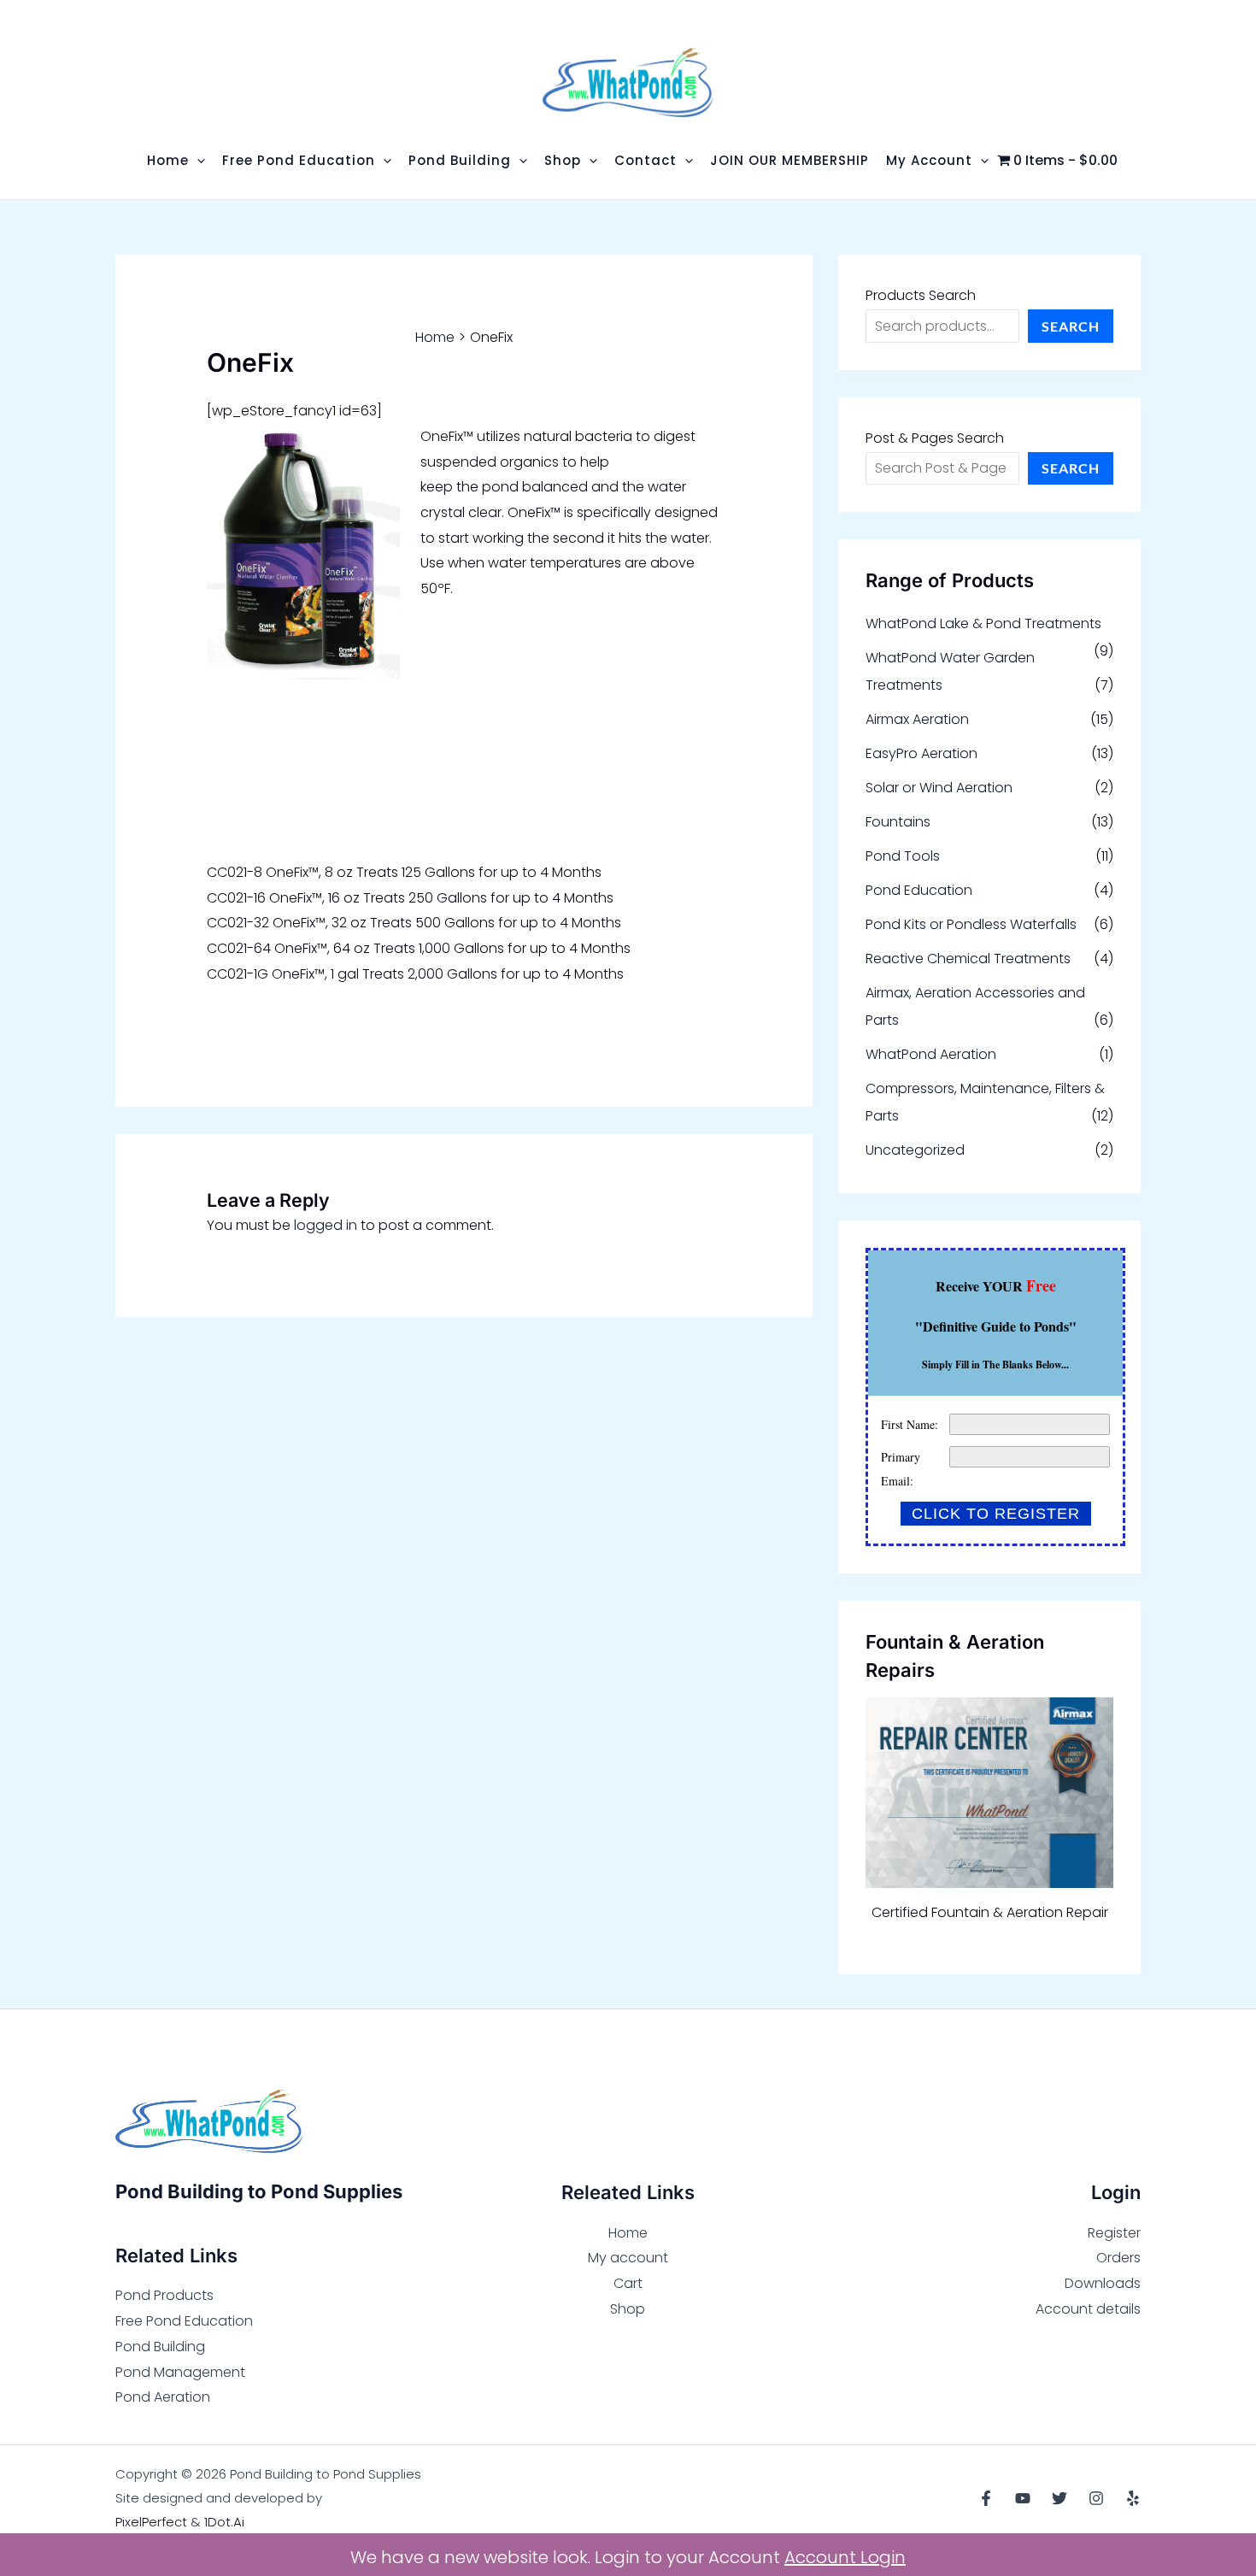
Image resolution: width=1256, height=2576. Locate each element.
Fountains (898, 822)
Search (1071, 326)
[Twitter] (1059, 2498)
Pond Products (164, 2295)
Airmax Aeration (917, 719)
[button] (197, 160)
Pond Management (180, 2372)
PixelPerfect (151, 2522)
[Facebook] (986, 2498)
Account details (1088, 2309)
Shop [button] (563, 160)
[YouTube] (1023, 2498)
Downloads (1103, 2283)
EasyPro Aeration (921, 753)
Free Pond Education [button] (299, 160)
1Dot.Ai (224, 2522)
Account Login (845, 2557)
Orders (1118, 2258)
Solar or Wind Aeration (939, 788)
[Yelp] (1133, 2498)
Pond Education (919, 890)
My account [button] (929, 160)
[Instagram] (1096, 2498)
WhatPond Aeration (931, 1054)
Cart (628, 2283)
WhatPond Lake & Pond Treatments (983, 623)
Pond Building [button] (460, 160)
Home (628, 2233)
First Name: (910, 1424)
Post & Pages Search (935, 438)
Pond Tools (903, 856)
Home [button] (168, 160)
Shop (628, 2309)
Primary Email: (901, 1469)
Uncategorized (915, 1150)
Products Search (921, 295)
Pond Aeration (163, 2397)
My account (628, 2258)
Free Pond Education (184, 2321)
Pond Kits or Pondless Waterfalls (971, 924)
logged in (326, 1225)
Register (1114, 2233)
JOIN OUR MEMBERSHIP (789, 160)
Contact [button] (646, 160)
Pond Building (160, 2347)
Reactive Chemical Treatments (968, 959)
